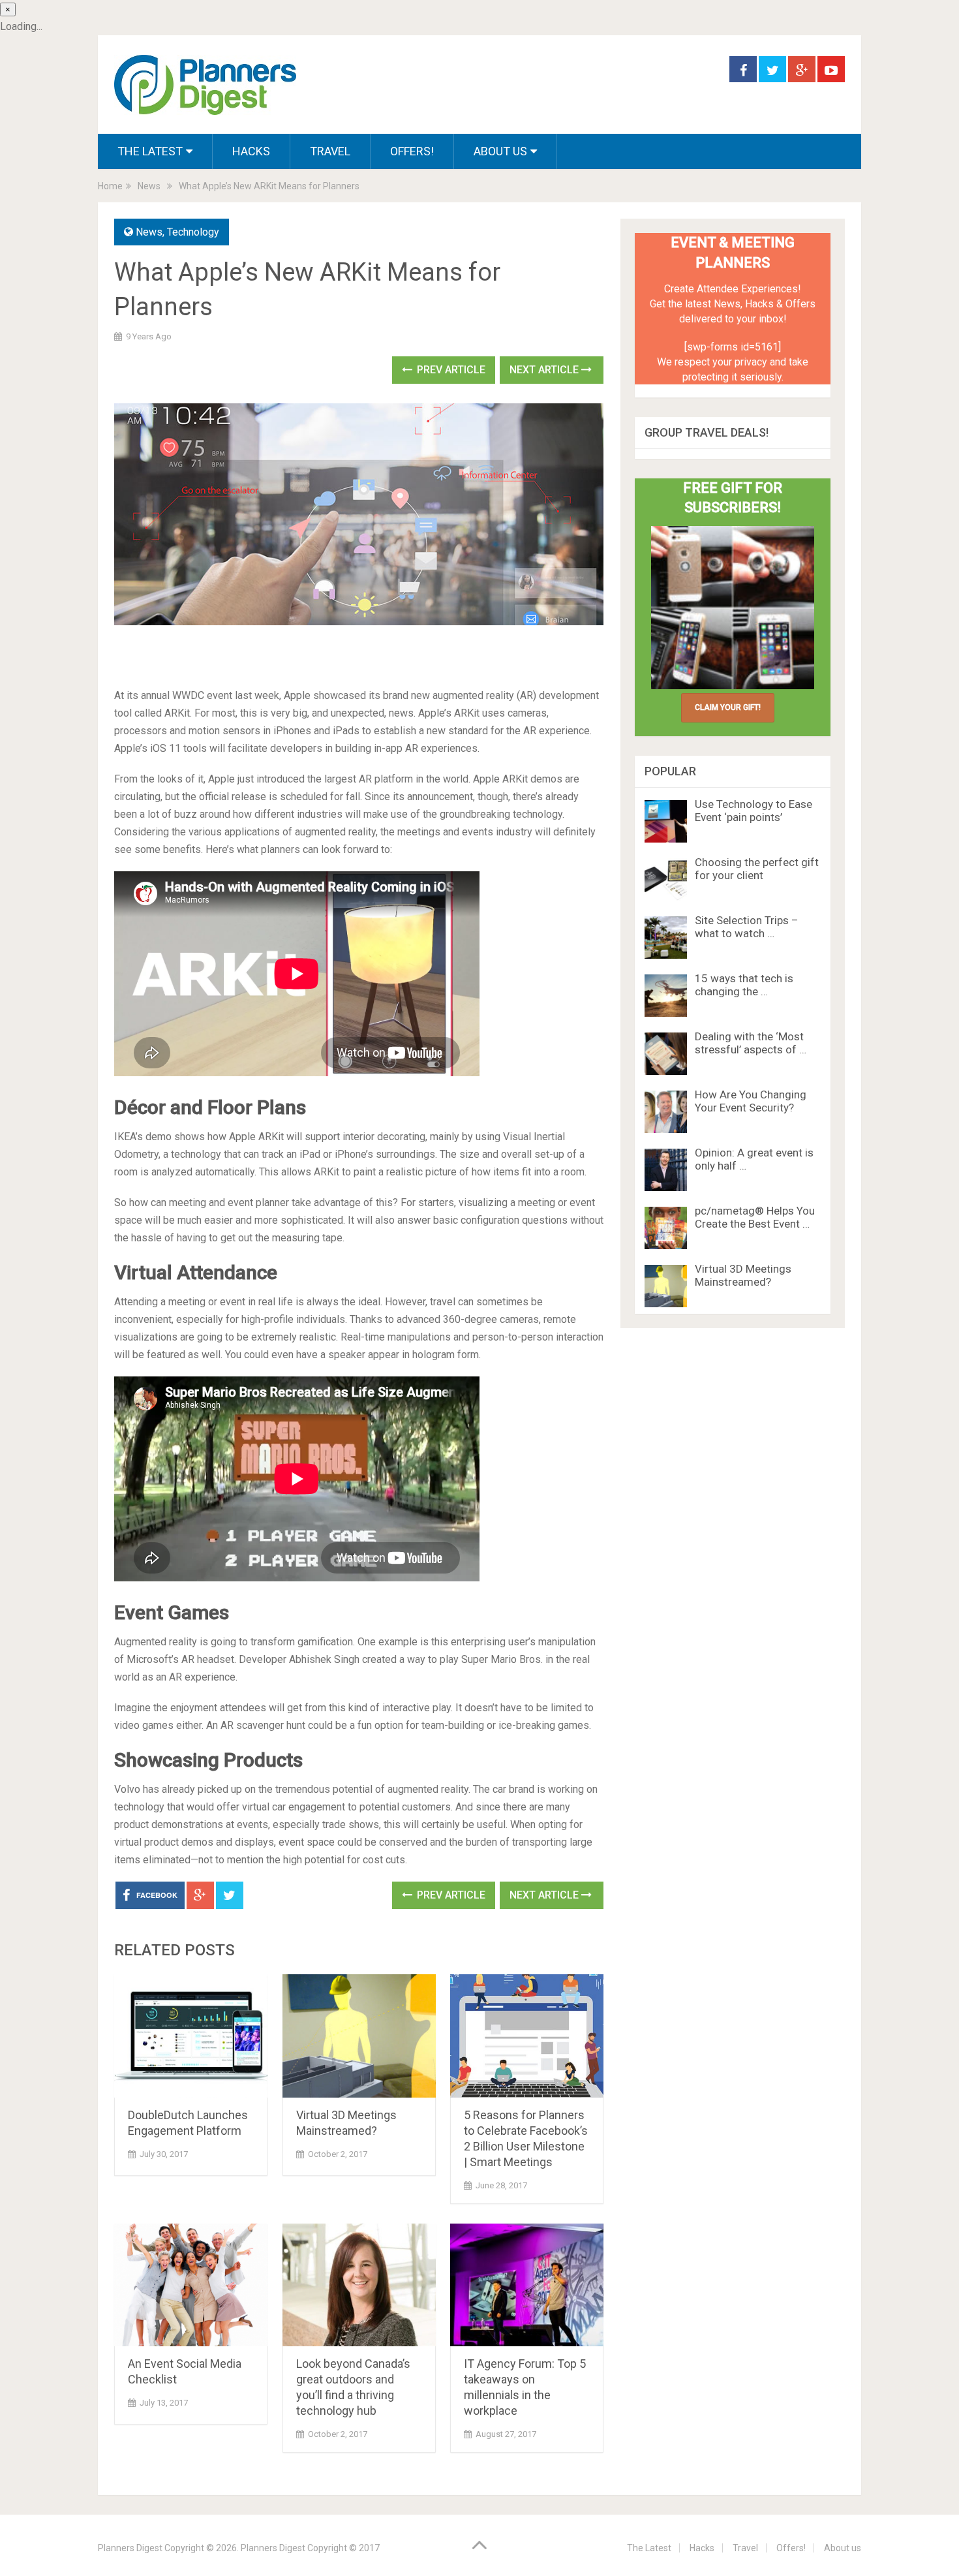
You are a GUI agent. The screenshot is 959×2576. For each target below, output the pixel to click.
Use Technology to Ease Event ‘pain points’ (753, 811)
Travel (330, 151)
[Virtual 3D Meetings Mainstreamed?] (359, 2036)
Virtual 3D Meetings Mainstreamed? (743, 1275)
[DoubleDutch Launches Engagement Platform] (191, 2036)
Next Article (545, 370)
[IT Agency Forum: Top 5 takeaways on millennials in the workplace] (527, 2285)
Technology (193, 232)
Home (110, 186)
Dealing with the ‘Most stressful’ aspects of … (751, 1043)
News (149, 186)
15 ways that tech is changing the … (744, 985)
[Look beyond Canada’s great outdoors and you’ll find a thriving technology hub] (359, 2285)
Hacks (251, 151)
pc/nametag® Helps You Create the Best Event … (755, 1217)
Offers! (412, 151)
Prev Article (450, 370)
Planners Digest (130, 2548)
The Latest (150, 151)
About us (500, 151)
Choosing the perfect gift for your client (757, 869)
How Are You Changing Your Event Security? (751, 1101)
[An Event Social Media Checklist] (191, 2285)
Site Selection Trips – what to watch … (747, 927)
